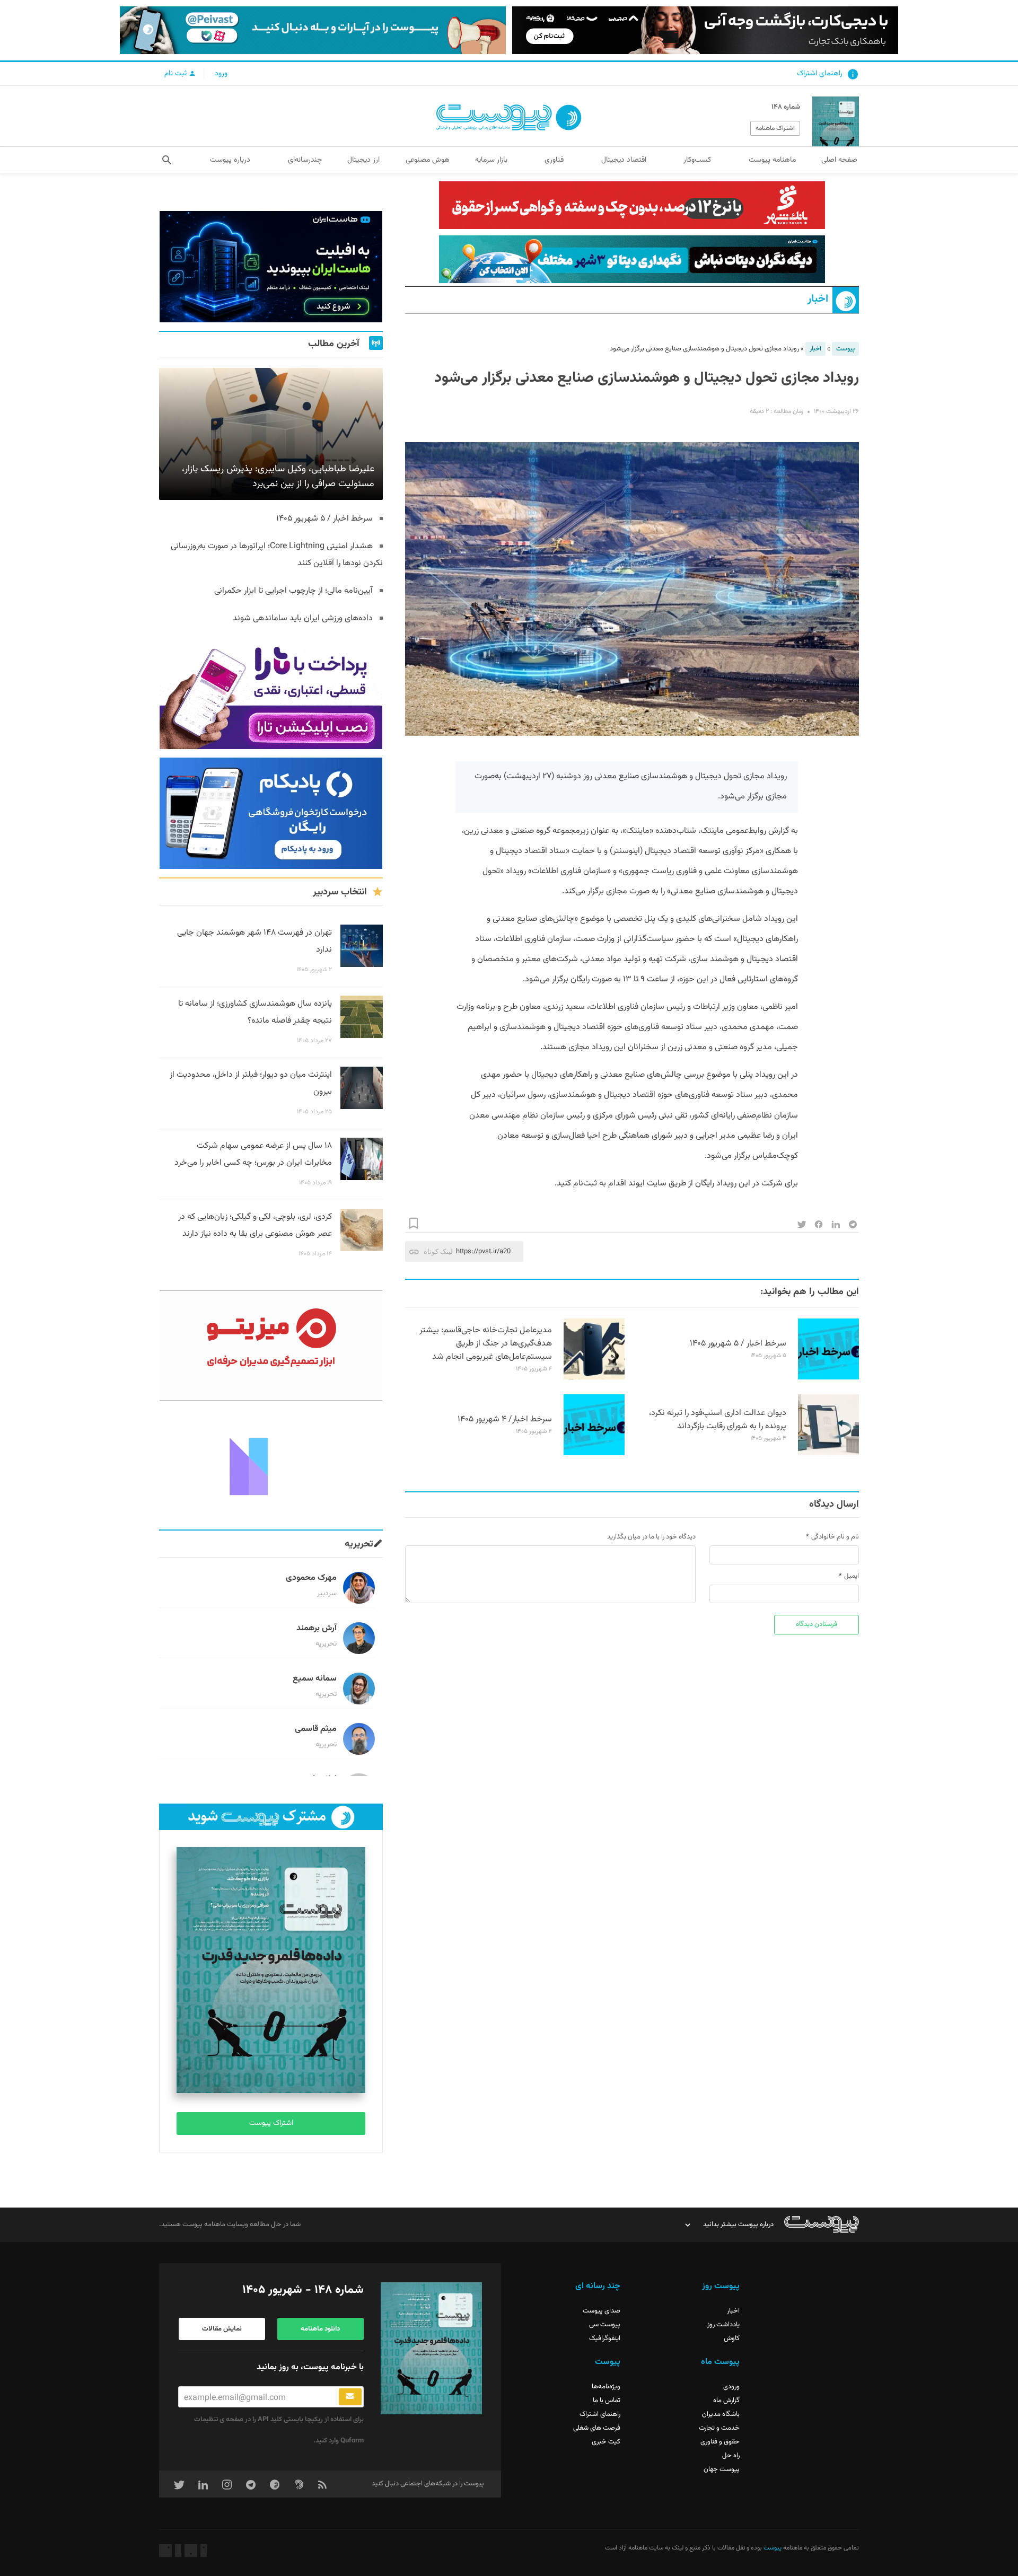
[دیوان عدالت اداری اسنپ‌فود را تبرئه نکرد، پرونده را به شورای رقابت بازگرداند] (828, 1454)
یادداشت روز (723, 2325)
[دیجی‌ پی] (705, 30)
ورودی (731, 2387)
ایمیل (852, 1576)
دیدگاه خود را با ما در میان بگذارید (651, 1537)
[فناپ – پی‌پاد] (271, 813)
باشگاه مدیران (721, 2414)
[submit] (350, 2397)
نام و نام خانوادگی (835, 1537)
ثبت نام (177, 74)
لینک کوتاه (438, 1251)
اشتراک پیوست (271, 2123)
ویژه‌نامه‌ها (606, 2387)
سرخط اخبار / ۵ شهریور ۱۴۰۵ (738, 1344)
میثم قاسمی (316, 1729)
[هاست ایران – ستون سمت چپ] (271, 267)
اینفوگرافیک (605, 2338)
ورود (221, 74)
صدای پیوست (602, 2311)
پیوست (845, 349)
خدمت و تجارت (719, 2428)
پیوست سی (605, 2325)
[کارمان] (271, 1465)
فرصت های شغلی (597, 2428)
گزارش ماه (726, 2401)
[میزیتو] (271, 1346)
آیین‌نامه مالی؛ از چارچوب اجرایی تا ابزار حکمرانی (293, 591)
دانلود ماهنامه (320, 2329)
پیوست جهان (722, 2469)
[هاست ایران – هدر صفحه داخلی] (632, 259)
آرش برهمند (317, 1628)
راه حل (731, 2456)
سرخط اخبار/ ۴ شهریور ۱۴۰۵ (505, 1419)
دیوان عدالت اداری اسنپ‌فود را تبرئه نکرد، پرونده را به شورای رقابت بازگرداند (718, 1420)
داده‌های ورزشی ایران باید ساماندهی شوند (303, 618)
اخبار (818, 299)
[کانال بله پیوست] (313, 30)
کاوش (732, 2338)
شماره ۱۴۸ (786, 107)
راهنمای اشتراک (820, 74)
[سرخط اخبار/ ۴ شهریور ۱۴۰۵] (594, 1454)
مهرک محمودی (311, 1578)
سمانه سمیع (315, 1679)
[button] (167, 160)
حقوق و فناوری (720, 2442)
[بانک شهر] (632, 205)
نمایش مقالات (222, 2329)
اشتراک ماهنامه (775, 128)
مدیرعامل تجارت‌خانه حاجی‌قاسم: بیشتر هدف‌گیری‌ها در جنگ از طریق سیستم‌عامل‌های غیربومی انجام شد (486, 1344)
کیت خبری (606, 2442)
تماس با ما (607, 2401)
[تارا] (271, 693)
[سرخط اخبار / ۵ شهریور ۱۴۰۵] (828, 1378)
